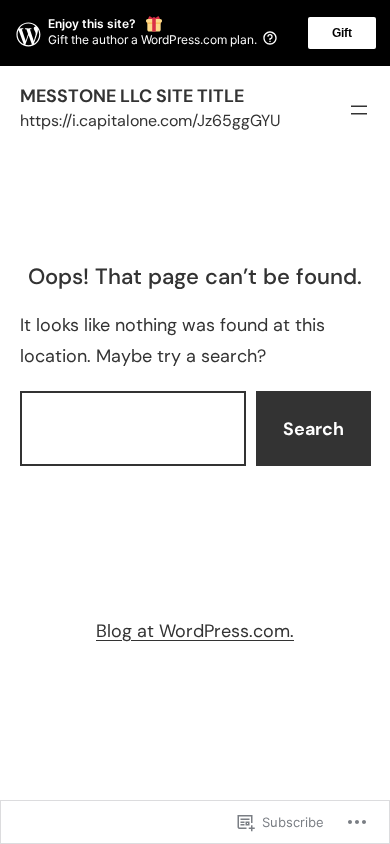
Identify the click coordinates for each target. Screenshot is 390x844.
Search (313, 429)
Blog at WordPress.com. (195, 631)
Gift (342, 33)
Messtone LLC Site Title (132, 96)
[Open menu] (359, 110)
